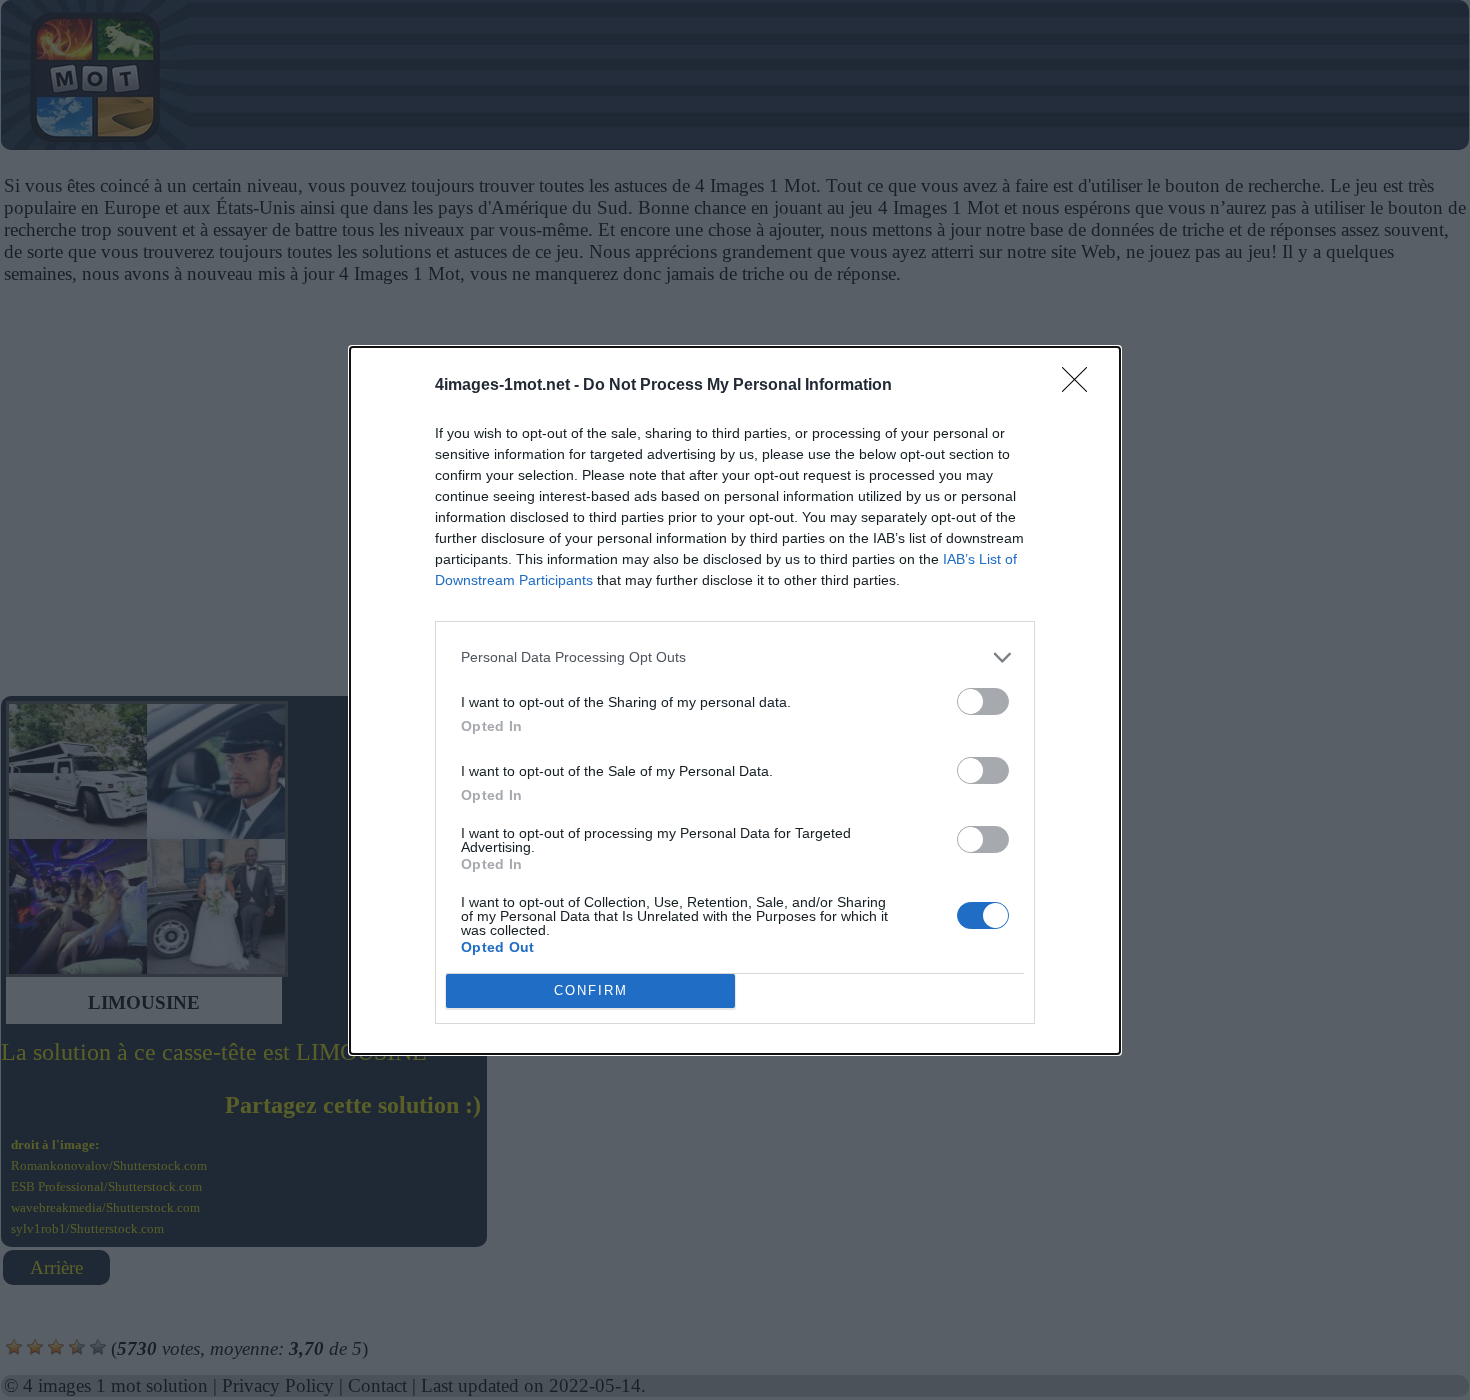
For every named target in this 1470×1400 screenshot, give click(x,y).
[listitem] (735, 657)
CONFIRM (591, 990)
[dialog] (735, 700)
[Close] (1081, 386)
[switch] (983, 701)
